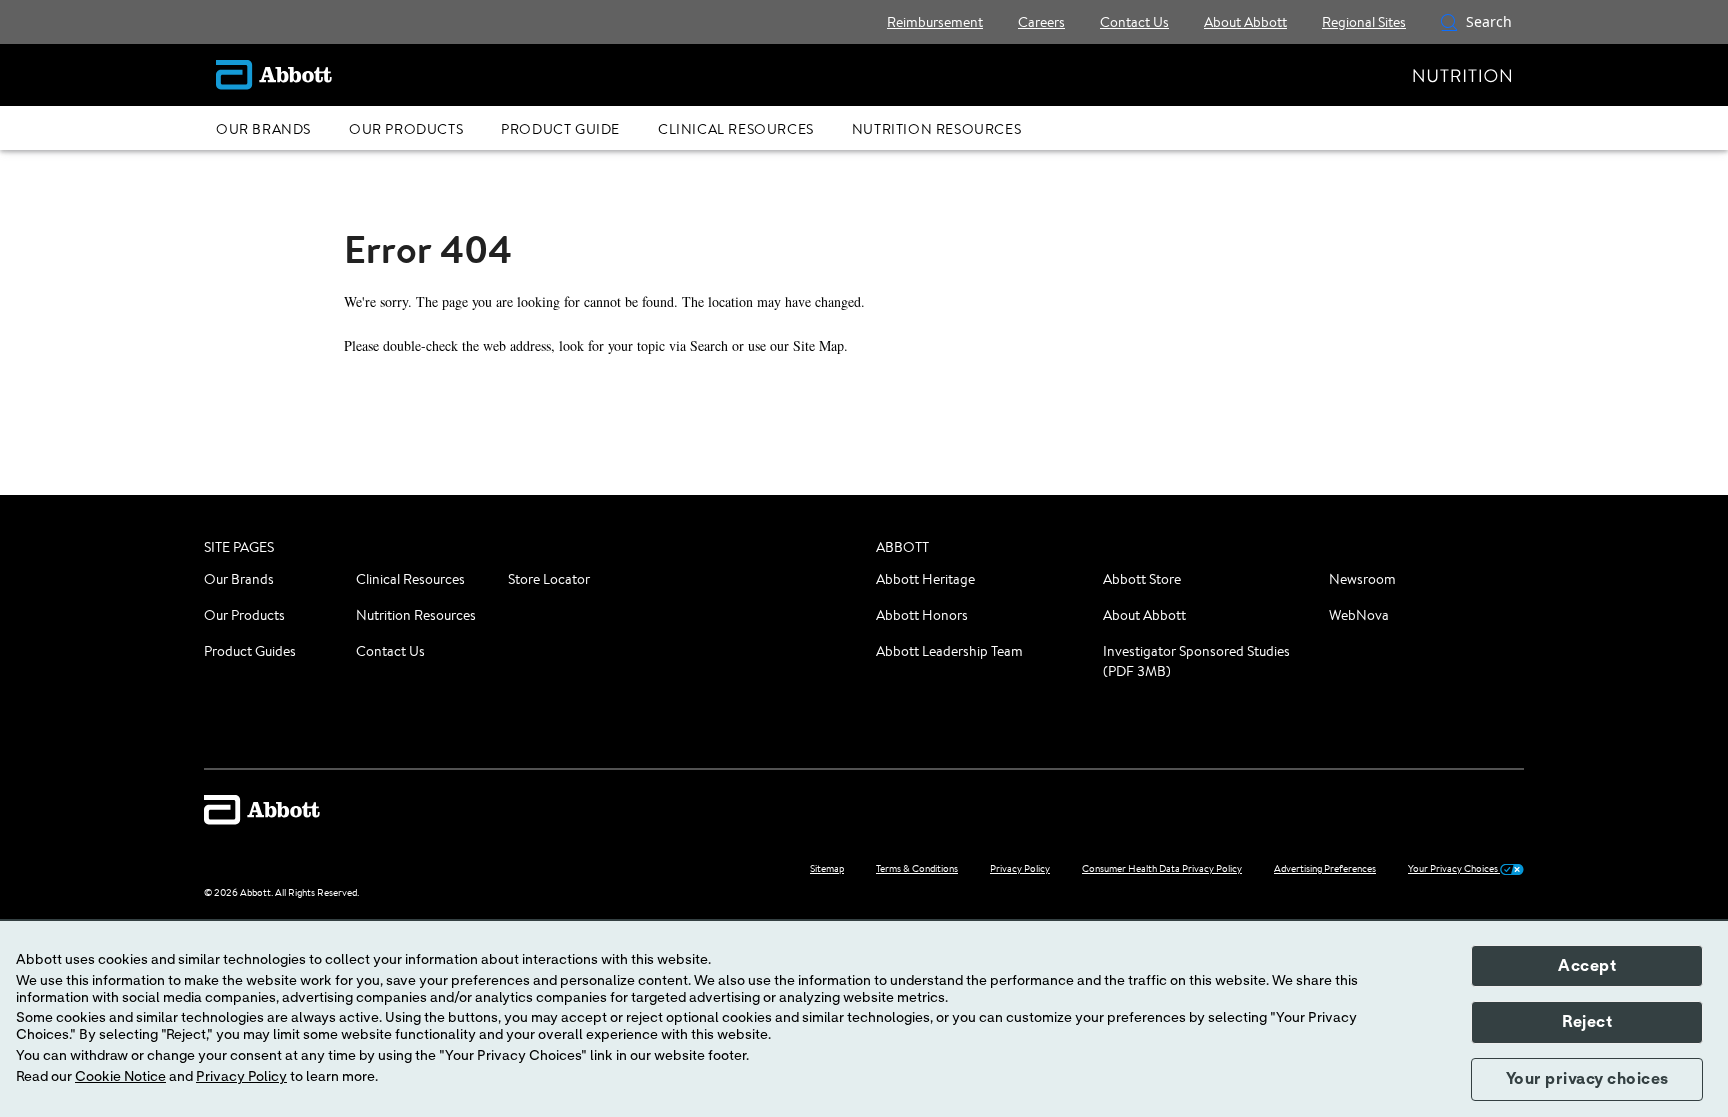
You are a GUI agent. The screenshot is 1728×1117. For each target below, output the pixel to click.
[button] (1449, 22)
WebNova (1359, 615)
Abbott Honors (922, 615)
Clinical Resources (410, 579)
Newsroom (1362, 579)
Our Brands (239, 579)
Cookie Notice (120, 1077)
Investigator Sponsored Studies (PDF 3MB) (1196, 661)
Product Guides (250, 651)
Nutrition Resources (416, 615)
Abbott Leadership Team (949, 651)
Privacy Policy (241, 1077)
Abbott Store (1142, 579)
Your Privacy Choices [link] (1454, 868)
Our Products (244, 615)
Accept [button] (1587, 966)
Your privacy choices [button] (1587, 1079)
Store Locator (549, 579)
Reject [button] (1587, 1022)
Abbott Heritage (925, 579)
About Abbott (1144, 615)
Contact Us (390, 651)
